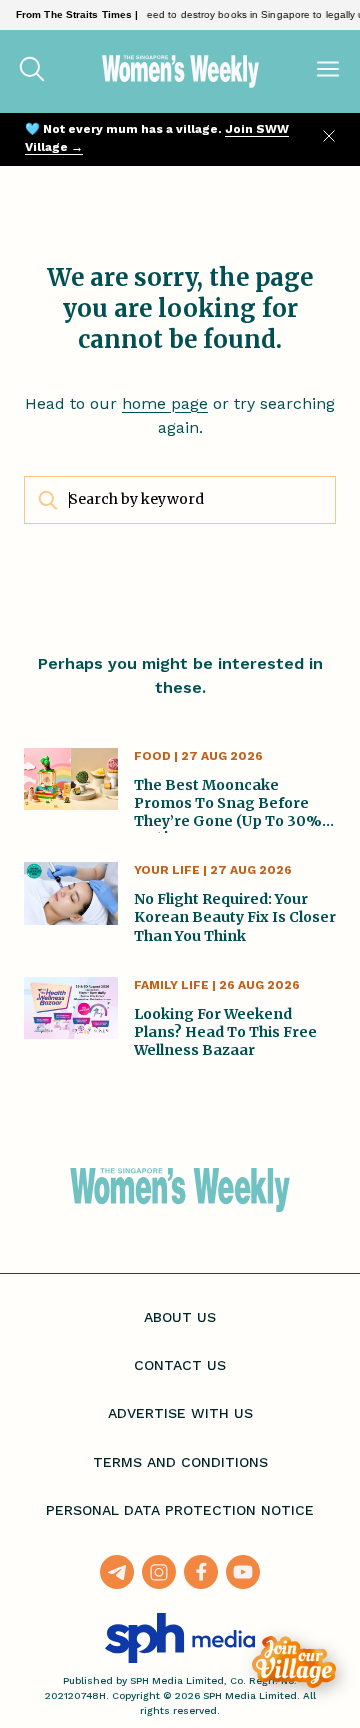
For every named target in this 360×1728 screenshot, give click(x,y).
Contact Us (180, 1365)
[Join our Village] (294, 1662)
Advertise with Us (180, 1413)
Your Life (167, 870)
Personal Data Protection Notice (180, 1510)
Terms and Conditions (180, 1462)
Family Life (171, 985)
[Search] (32, 71)
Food (152, 756)
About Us (180, 1317)
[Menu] (328, 71)
